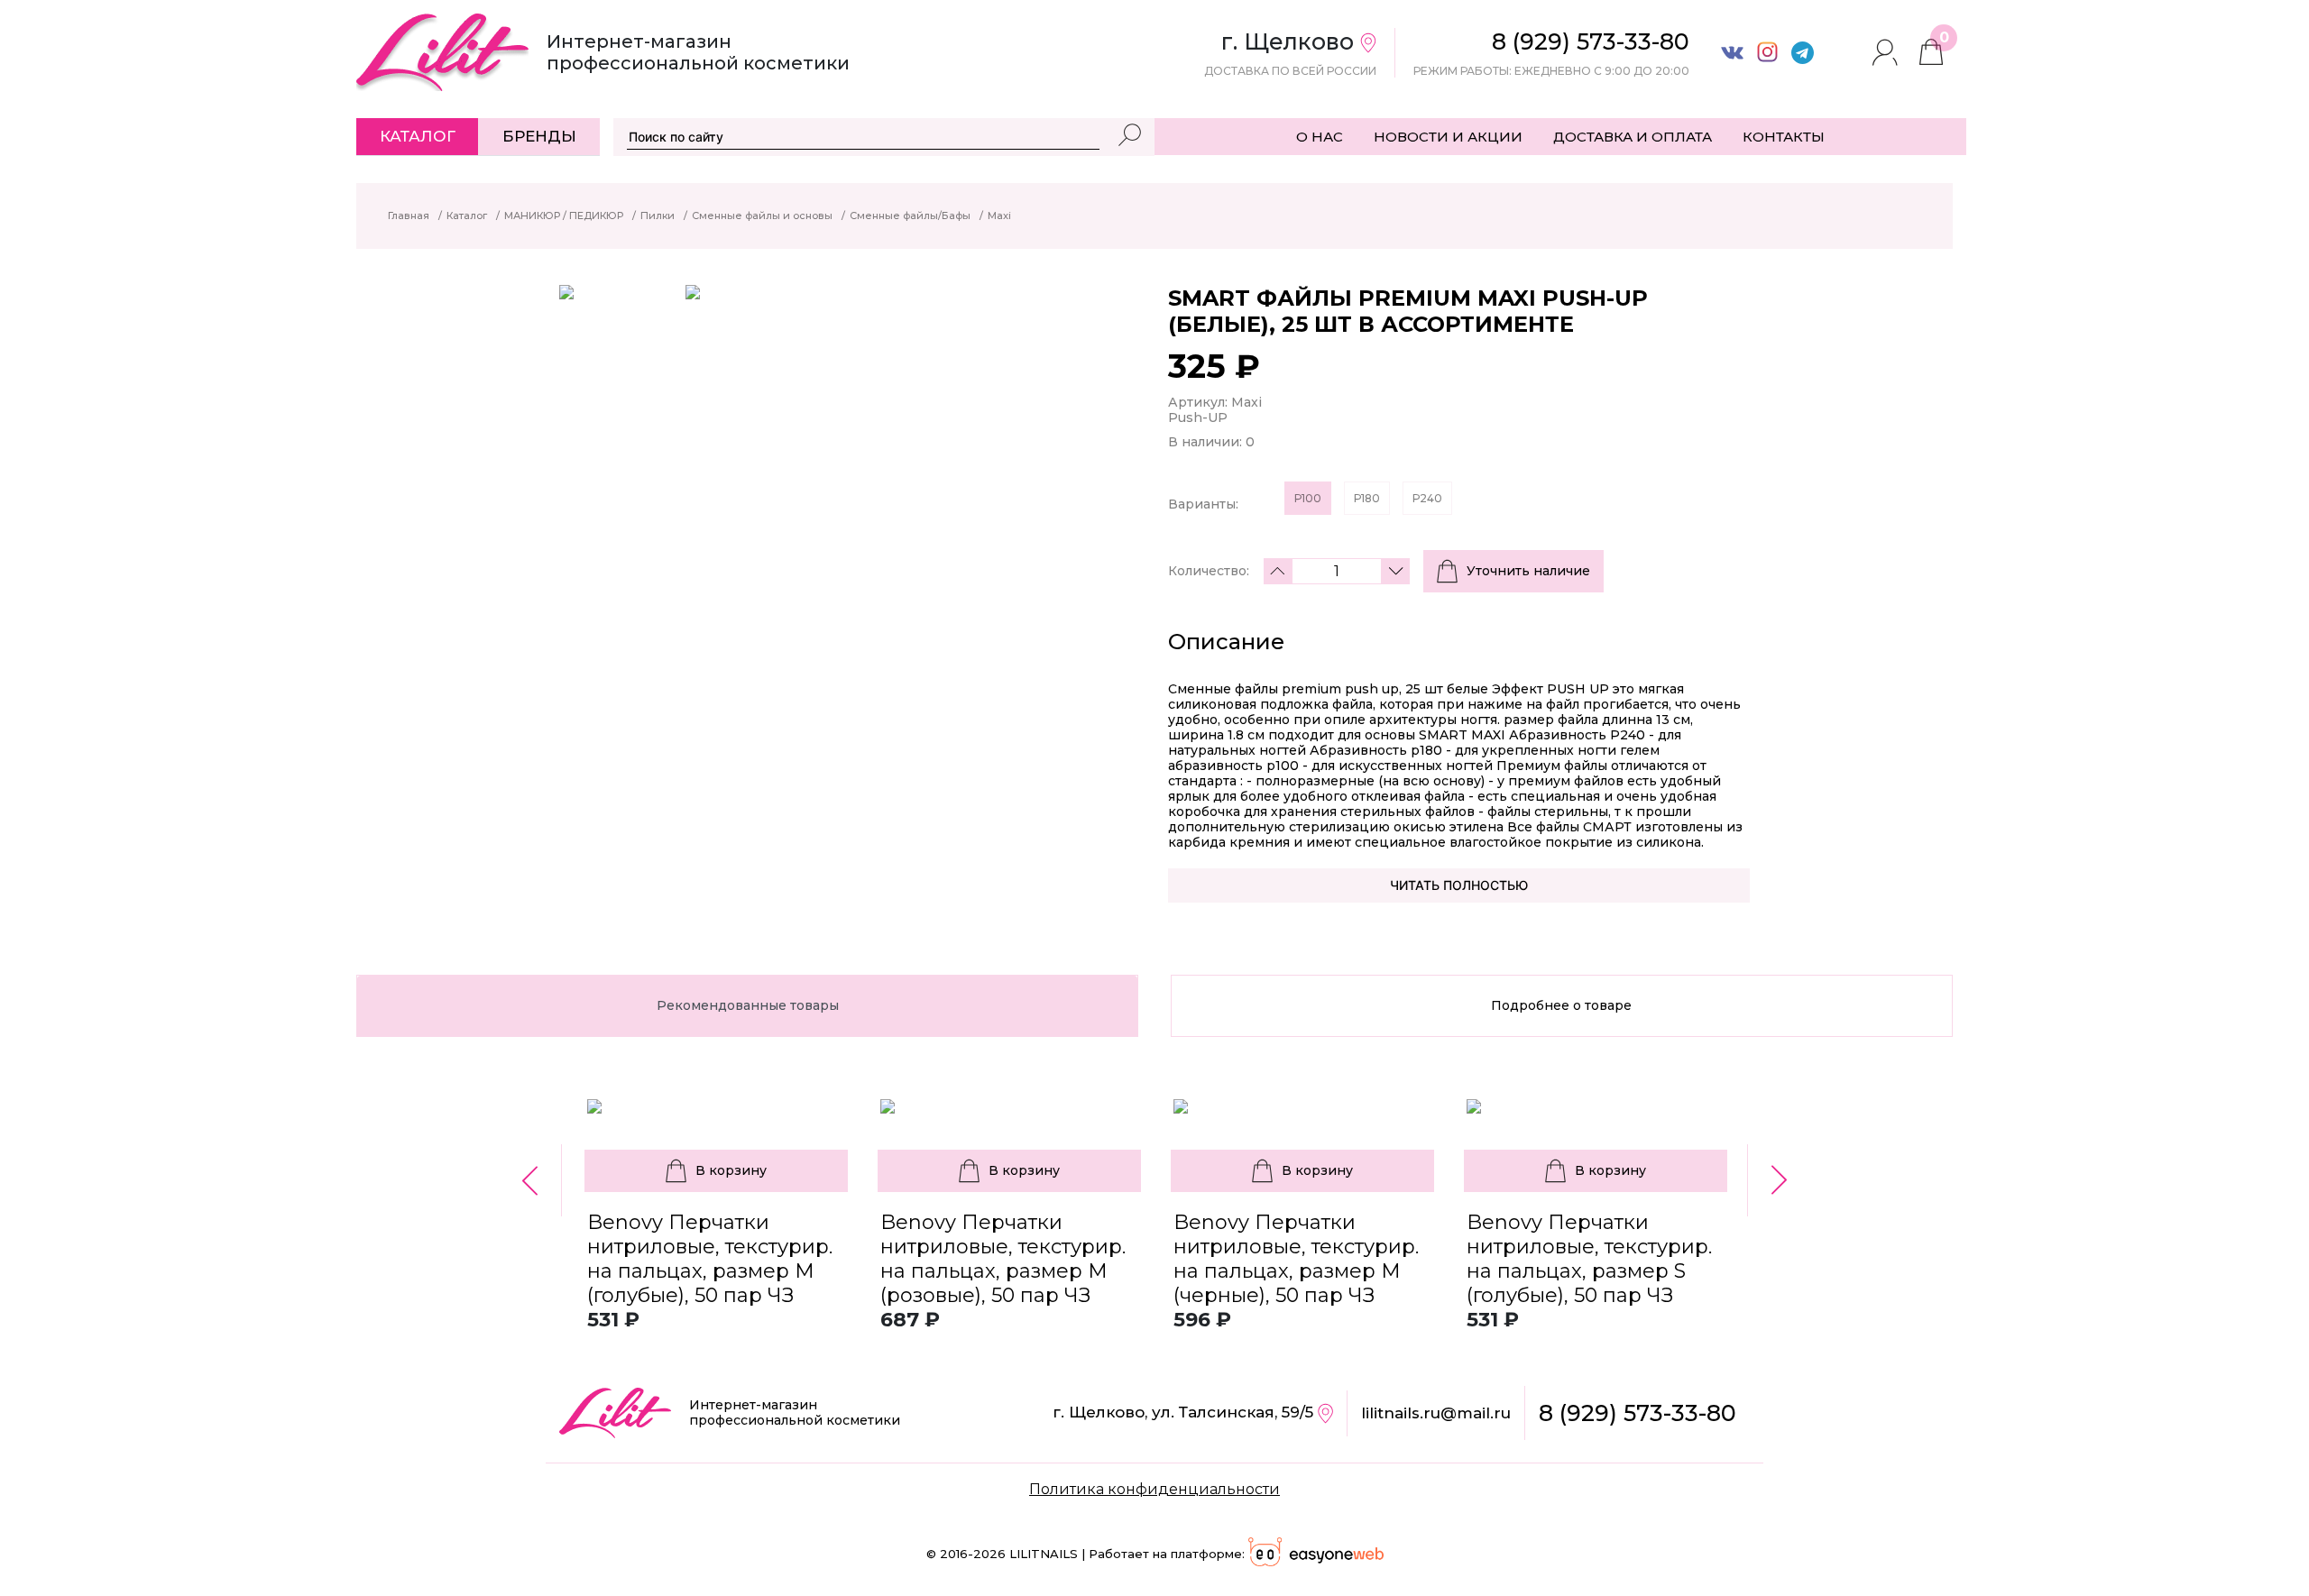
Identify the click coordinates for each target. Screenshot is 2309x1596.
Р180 (1367, 498)
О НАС (1320, 137)
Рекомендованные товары (748, 1005)
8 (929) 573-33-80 (1637, 1413)
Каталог (418, 136)
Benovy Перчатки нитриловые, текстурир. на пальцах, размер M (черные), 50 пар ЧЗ (1296, 1259)
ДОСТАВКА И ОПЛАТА (1633, 137)
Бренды (539, 136)
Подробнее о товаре (1561, 1005)
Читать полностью (1459, 885)
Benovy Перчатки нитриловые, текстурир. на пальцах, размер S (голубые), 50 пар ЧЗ (1589, 1259)
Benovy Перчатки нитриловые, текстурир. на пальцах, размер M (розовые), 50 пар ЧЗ (1003, 1259)
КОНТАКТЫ (1784, 137)
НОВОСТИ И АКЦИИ (1448, 137)
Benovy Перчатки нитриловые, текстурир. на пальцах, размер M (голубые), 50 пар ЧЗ (710, 1259)
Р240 (1427, 498)
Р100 (1308, 498)
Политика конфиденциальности (1154, 1489)
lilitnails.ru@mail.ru (1436, 1413)
